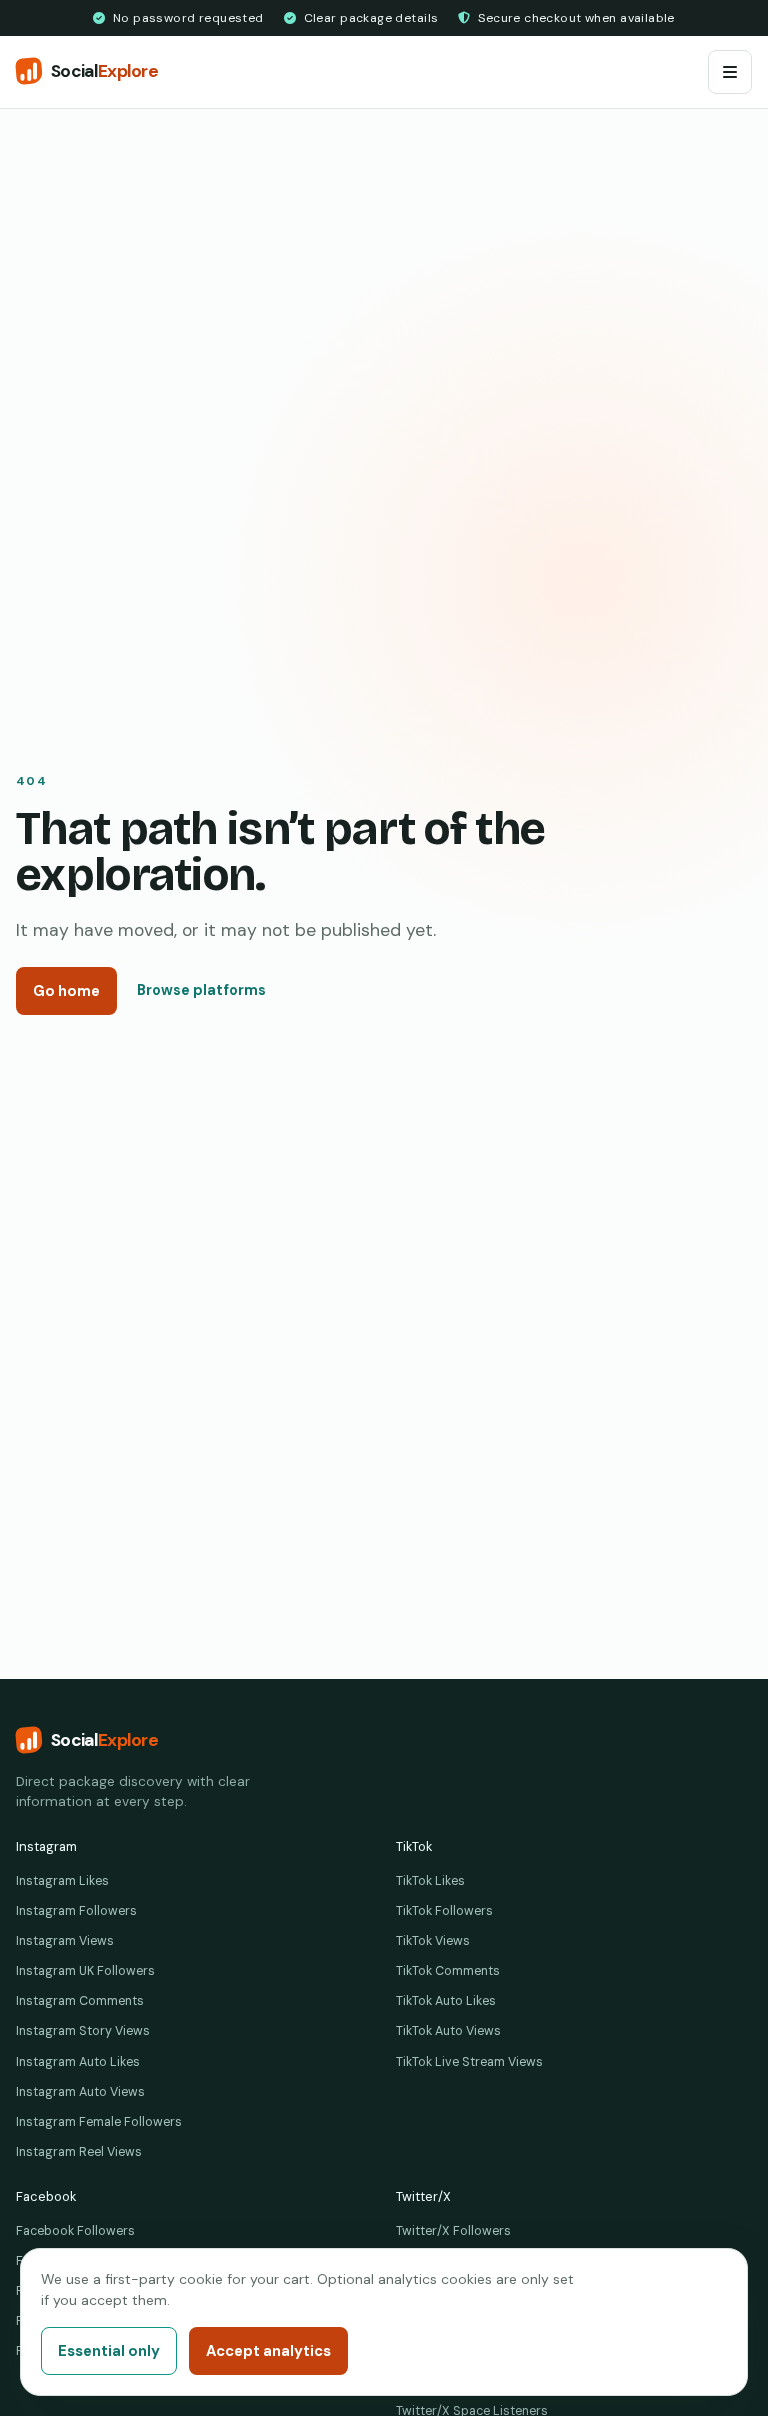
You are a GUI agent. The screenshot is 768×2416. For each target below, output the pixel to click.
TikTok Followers (444, 1911)
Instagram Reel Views (79, 2152)
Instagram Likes (62, 1881)
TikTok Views (433, 1941)
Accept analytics (268, 2351)
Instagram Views (65, 1941)
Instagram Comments (80, 2001)
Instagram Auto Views (80, 2092)
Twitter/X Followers (453, 2231)
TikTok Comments (448, 1971)
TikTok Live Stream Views (469, 2062)
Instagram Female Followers (99, 2122)
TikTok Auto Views (448, 2031)
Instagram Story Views (83, 2031)
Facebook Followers (75, 2231)
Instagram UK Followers (85, 1971)
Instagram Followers (76, 1911)
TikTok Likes (430, 1881)
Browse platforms (201, 990)
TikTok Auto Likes (446, 2001)
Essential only (109, 2351)
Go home (66, 991)
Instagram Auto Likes (78, 2062)
